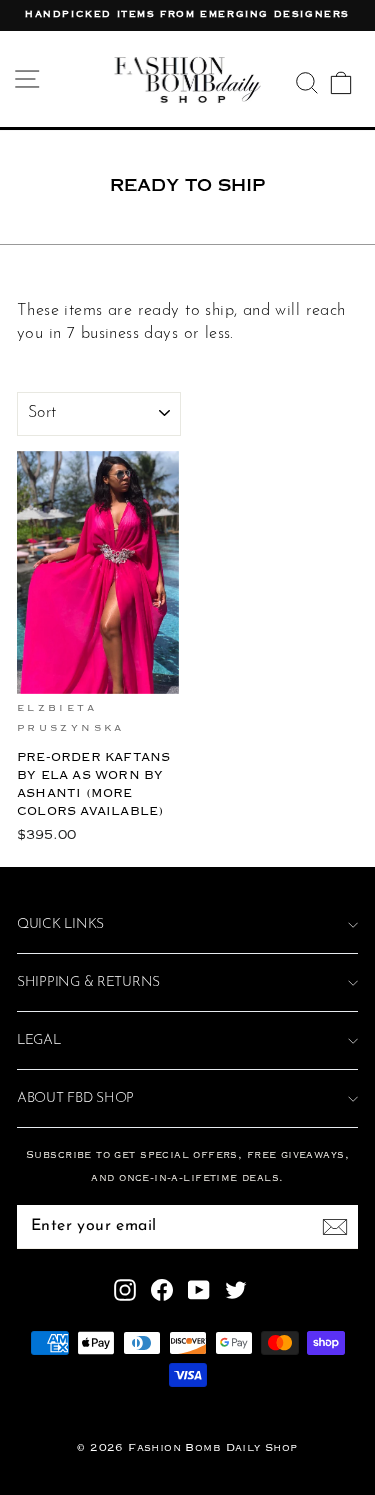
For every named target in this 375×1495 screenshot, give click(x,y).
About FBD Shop (75, 1098)
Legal (39, 1040)
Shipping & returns (88, 982)
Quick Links (60, 924)
